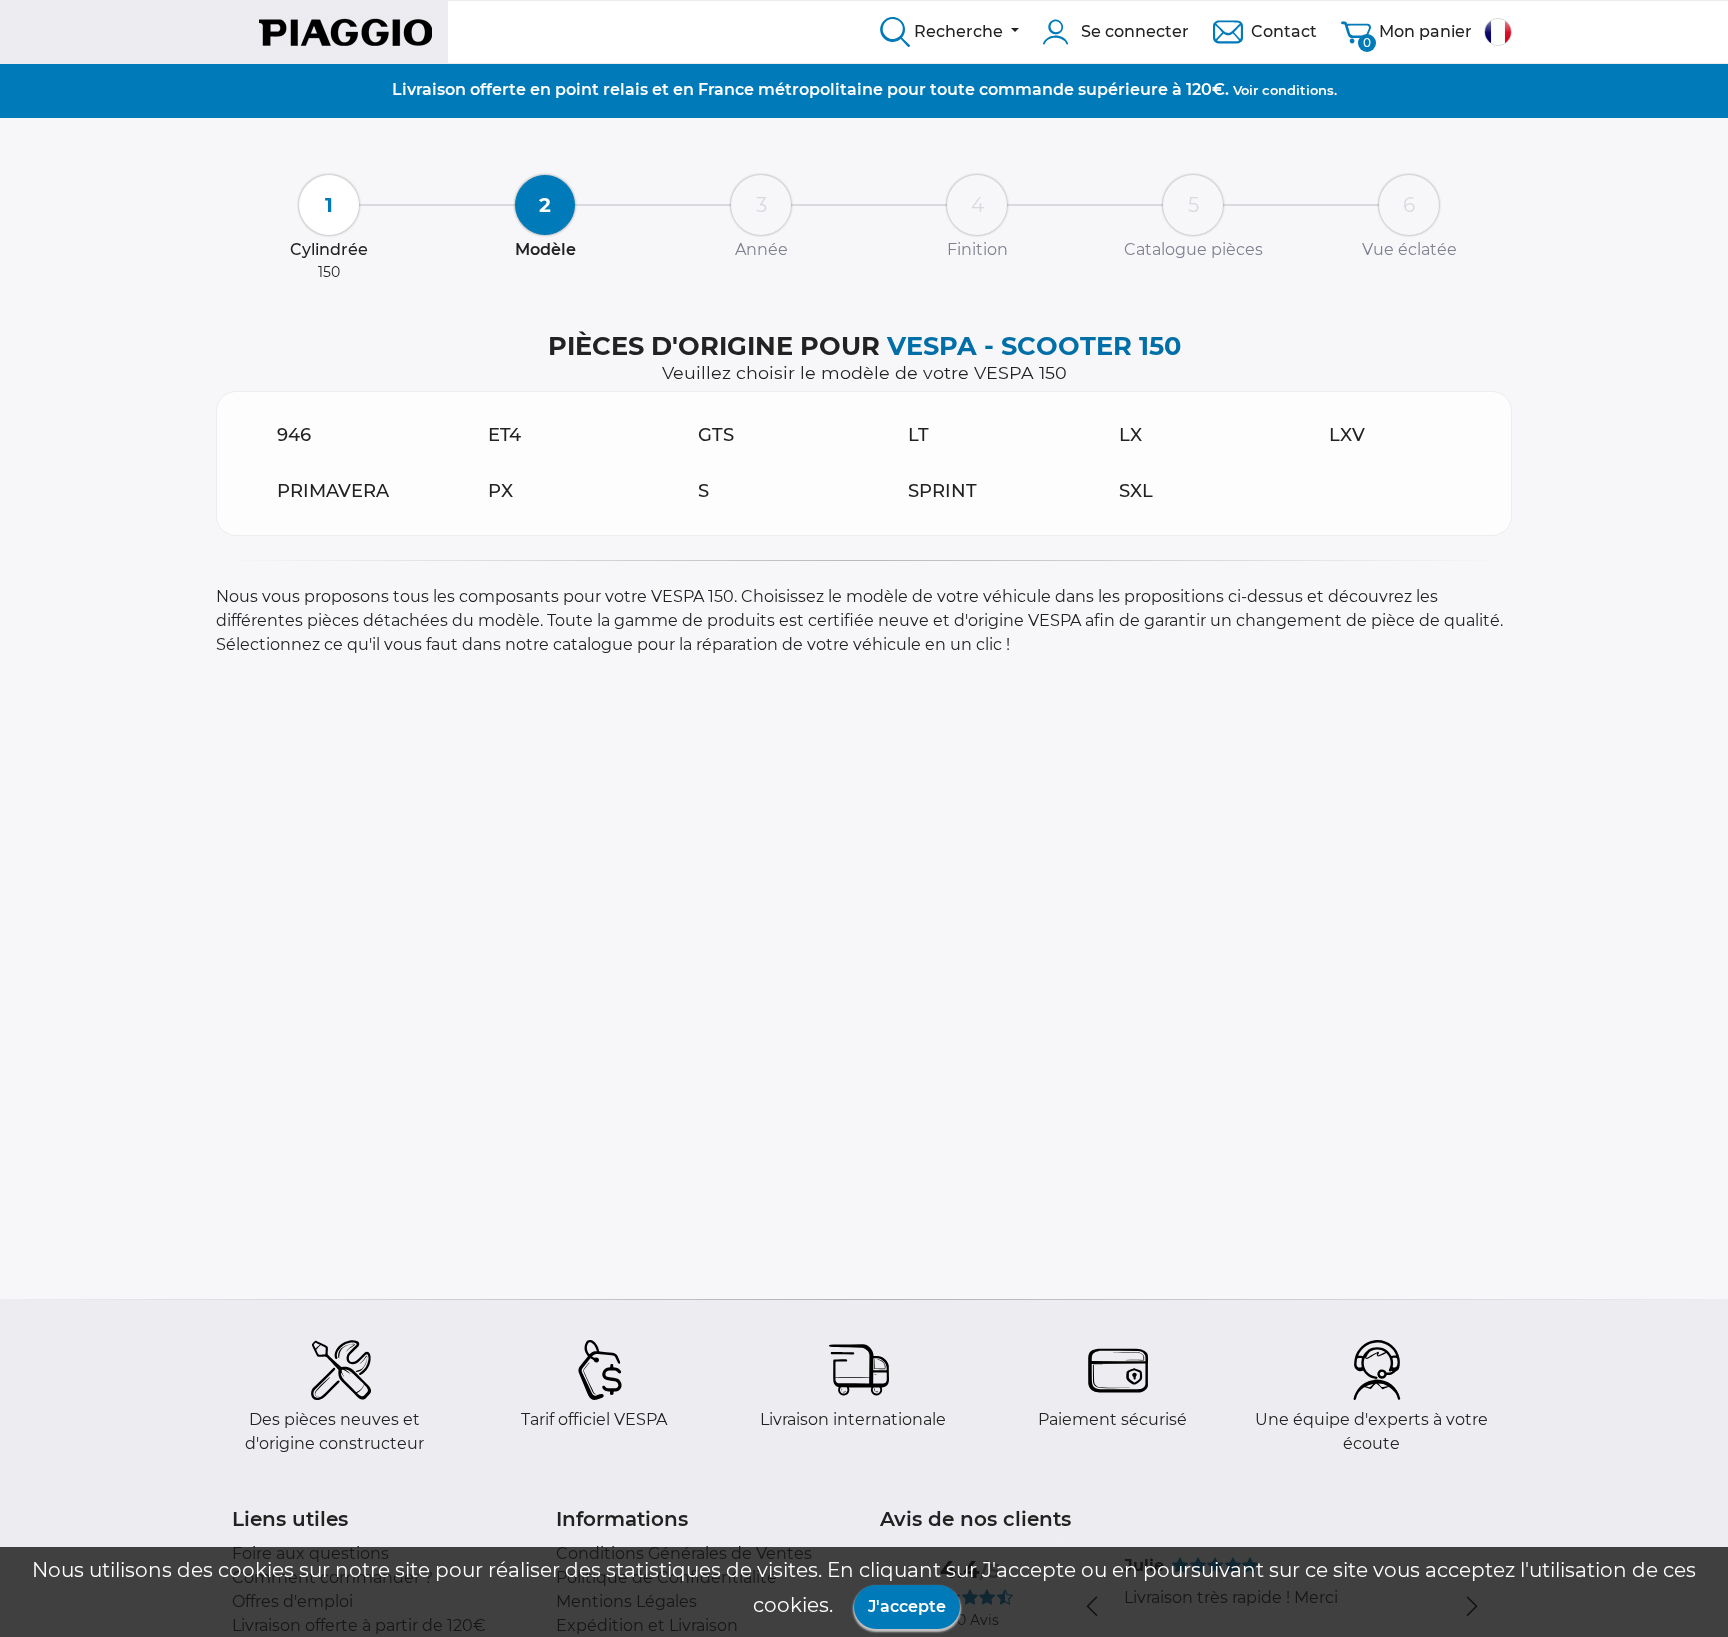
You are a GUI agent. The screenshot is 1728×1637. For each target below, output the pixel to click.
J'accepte (907, 1606)
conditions (1298, 90)
